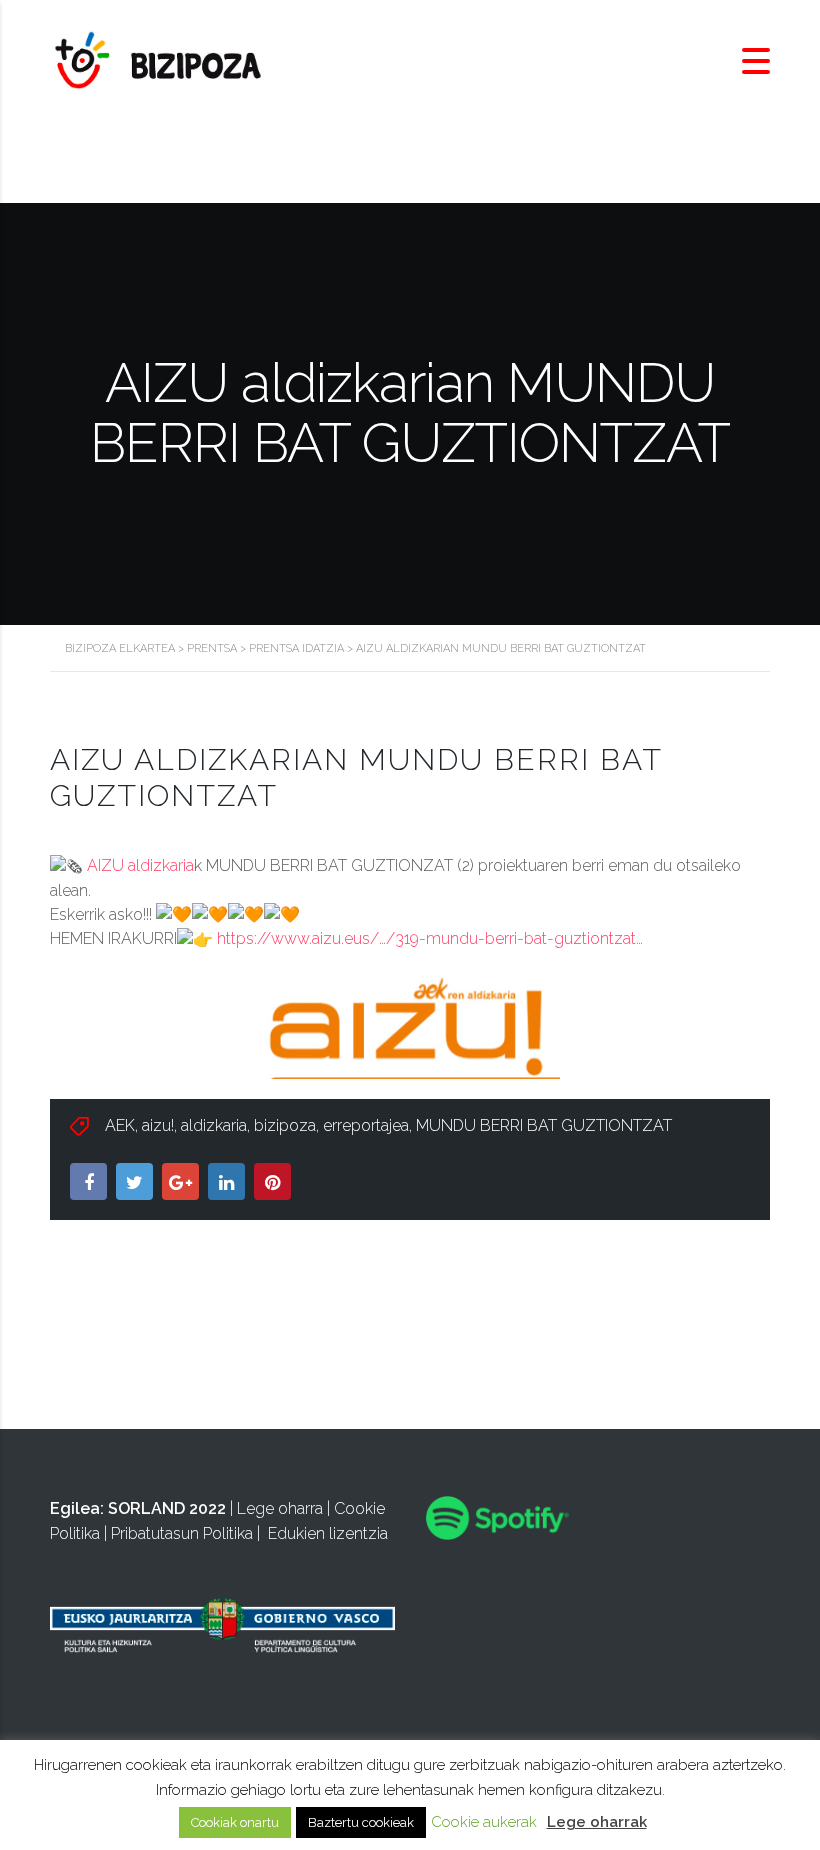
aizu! (158, 1125)
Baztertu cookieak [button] (361, 1822)
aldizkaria (214, 1125)
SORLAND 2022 (167, 1508)
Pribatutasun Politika (182, 1533)
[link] (140, 865)
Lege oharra (280, 1508)
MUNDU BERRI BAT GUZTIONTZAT (544, 1125)
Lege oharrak (597, 1822)
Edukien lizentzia (328, 1533)
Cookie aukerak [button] (484, 1822)
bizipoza (285, 1125)
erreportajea (366, 1125)
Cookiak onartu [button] (235, 1822)
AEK (120, 1125)
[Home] (160, 60)
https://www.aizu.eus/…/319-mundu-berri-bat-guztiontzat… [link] (430, 938)
